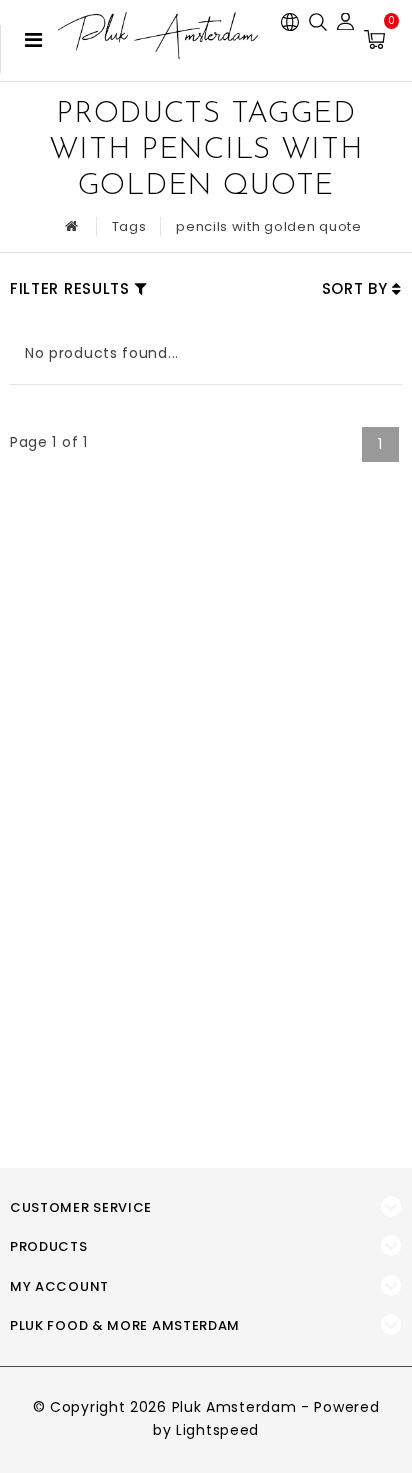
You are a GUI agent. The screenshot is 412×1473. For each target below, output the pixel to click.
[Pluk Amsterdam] (158, 35)
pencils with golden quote (269, 226)
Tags (129, 226)
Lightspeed (217, 1430)
